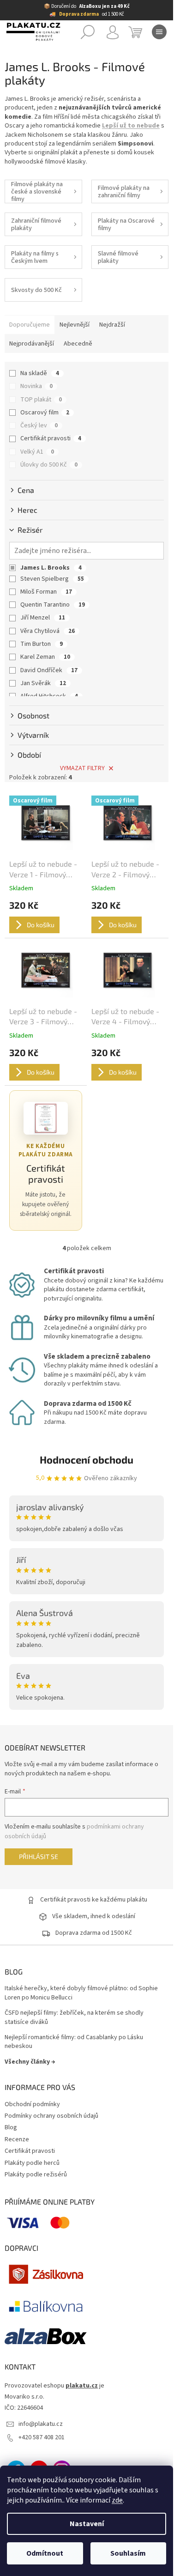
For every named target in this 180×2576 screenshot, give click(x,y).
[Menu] (159, 32)
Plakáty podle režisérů (36, 2175)
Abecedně (78, 344)
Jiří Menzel (43, 618)
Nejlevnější (75, 325)
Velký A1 (37, 452)
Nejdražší (112, 325)
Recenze (17, 2139)
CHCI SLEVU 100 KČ (87, 2533)
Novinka (36, 386)
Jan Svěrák (43, 683)
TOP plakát (41, 400)
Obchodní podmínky (32, 2104)
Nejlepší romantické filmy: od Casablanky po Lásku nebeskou (74, 2042)
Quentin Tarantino (53, 605)
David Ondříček (49, 670)
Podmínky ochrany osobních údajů (51, 2116)
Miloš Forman (46, 592)
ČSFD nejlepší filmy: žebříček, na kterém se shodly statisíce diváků (74, 2017)
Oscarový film (45, 413)
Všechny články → (30, 2062)
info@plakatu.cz (41, 2424)
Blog (11, 2127)
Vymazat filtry (82, 768)
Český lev (39, 425)
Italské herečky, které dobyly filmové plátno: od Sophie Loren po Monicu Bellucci (81, 1993)
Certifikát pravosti (51, 438)
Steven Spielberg (52, 579)
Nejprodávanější (32, 344)
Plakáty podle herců (32, 2163)
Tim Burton (42, 644)
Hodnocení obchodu (87, 1459)
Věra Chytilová (48, 631)
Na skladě (40, 373)
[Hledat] (88, 32)
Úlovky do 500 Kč (49, 465)
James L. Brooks (51, 568)
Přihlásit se (39, 1856)
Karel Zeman (45, 657)
